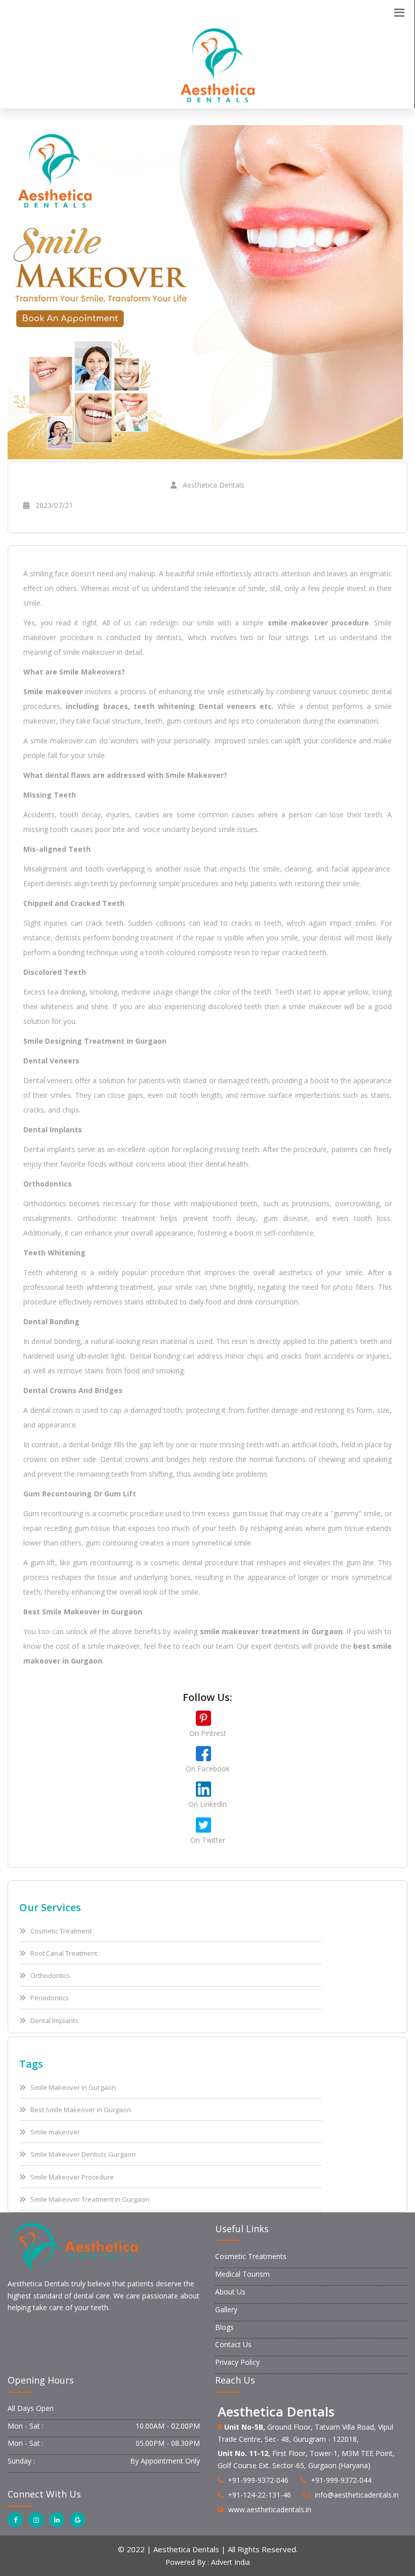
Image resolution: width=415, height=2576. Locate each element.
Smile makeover (53, 691)
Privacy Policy (237, 2362)
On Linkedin (207, 1804)
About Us (230, 2292)
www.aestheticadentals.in (270, 2509)
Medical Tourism (242, 2274)
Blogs (224, 2327)
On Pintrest (208, 1733)
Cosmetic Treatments (251, 2256)
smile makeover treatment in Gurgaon (271, 1631)
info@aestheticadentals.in (357, 2495)
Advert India (231, 2562)
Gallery (226, 2309)
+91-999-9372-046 (258, 2480)
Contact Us (233, 2344)
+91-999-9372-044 (341, 2480)
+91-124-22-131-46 (259, 2495)
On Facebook (208, 1769)
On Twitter (208, 1840)
